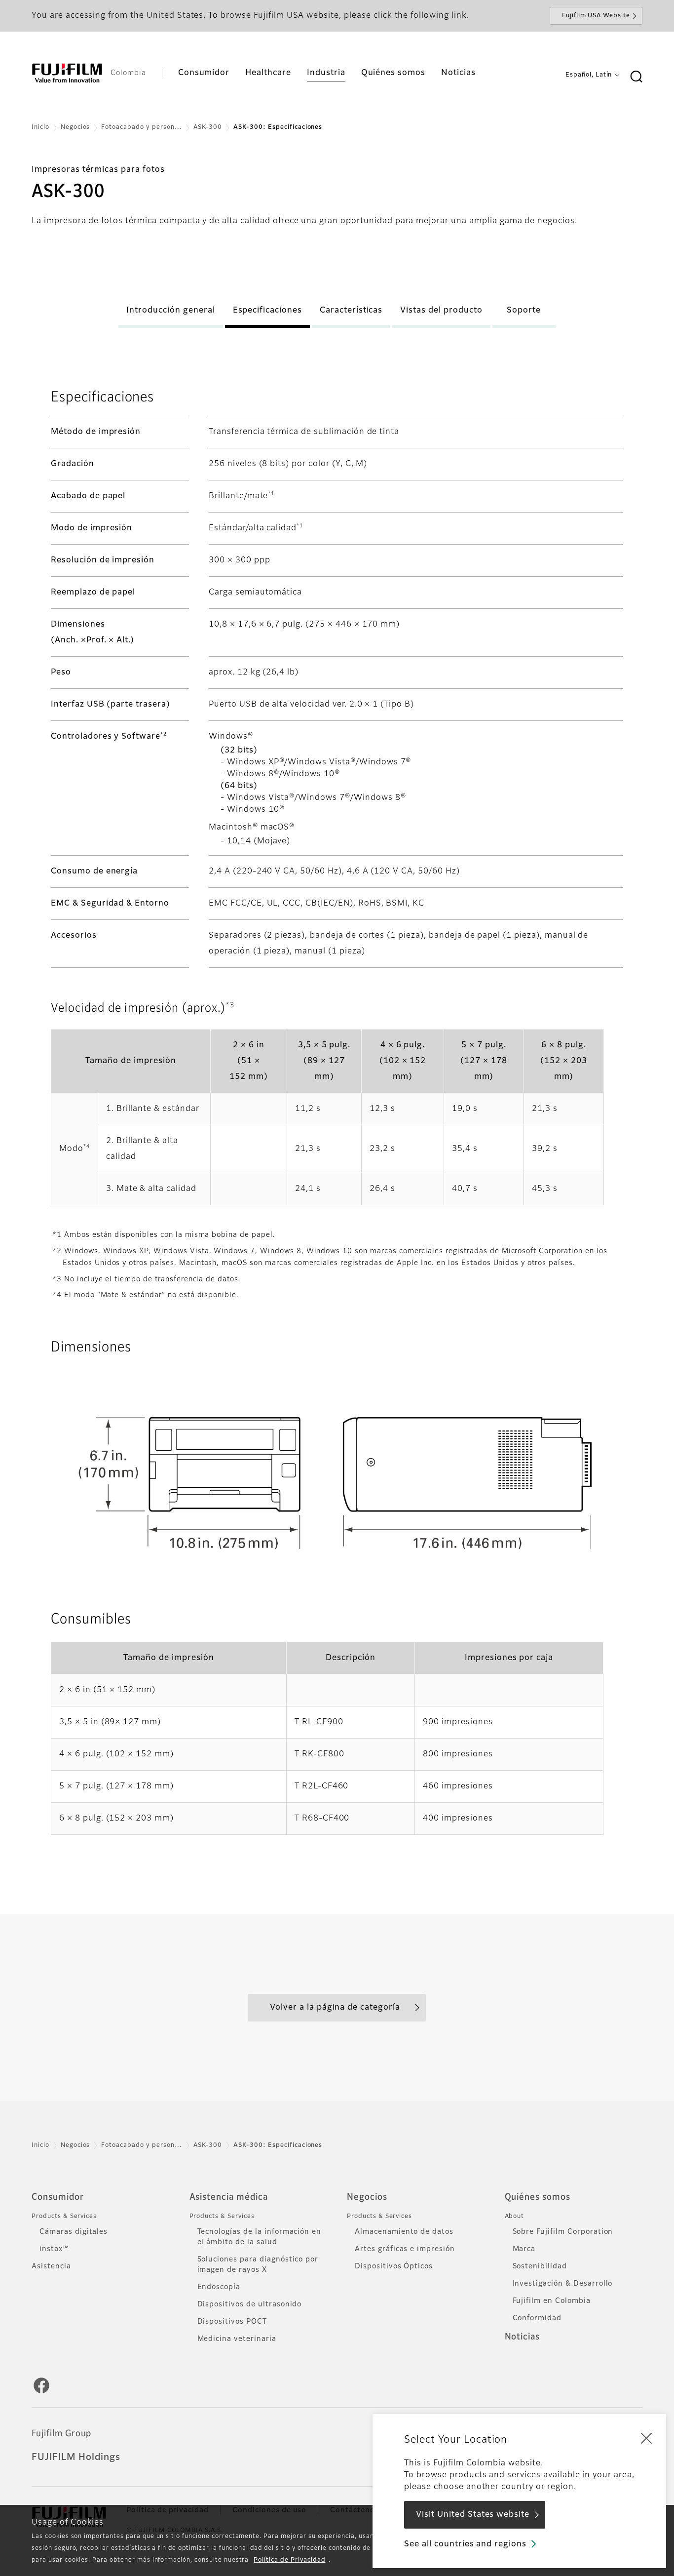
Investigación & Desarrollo (563, 2284)
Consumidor (58, 2197)
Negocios (75, 127)
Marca (524, 2249)
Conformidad (537, 2318)
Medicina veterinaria (237, 2339)
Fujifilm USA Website (596, 16)
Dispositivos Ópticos (394, 2266)
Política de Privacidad (289, 2560)
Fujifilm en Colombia (552, 2301)
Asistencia (51, 2266)
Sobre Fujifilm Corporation (563, 2232)
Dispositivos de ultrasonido (250, 2304)
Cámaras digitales (74, 2232)
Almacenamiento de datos (404, 2232)
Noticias (523, 2337)
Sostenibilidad (540, 2266)
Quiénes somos (538, 2197)
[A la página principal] (67, 73)
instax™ (54, 2249)
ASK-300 (208, 127)
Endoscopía (219, 2287)
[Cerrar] (646, 2438)
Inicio (40, 127)
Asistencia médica (229, 2197)
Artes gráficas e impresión (405, 2249)
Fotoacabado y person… (141, 127)
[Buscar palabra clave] (636, 77)
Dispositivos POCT (232, 2322)
